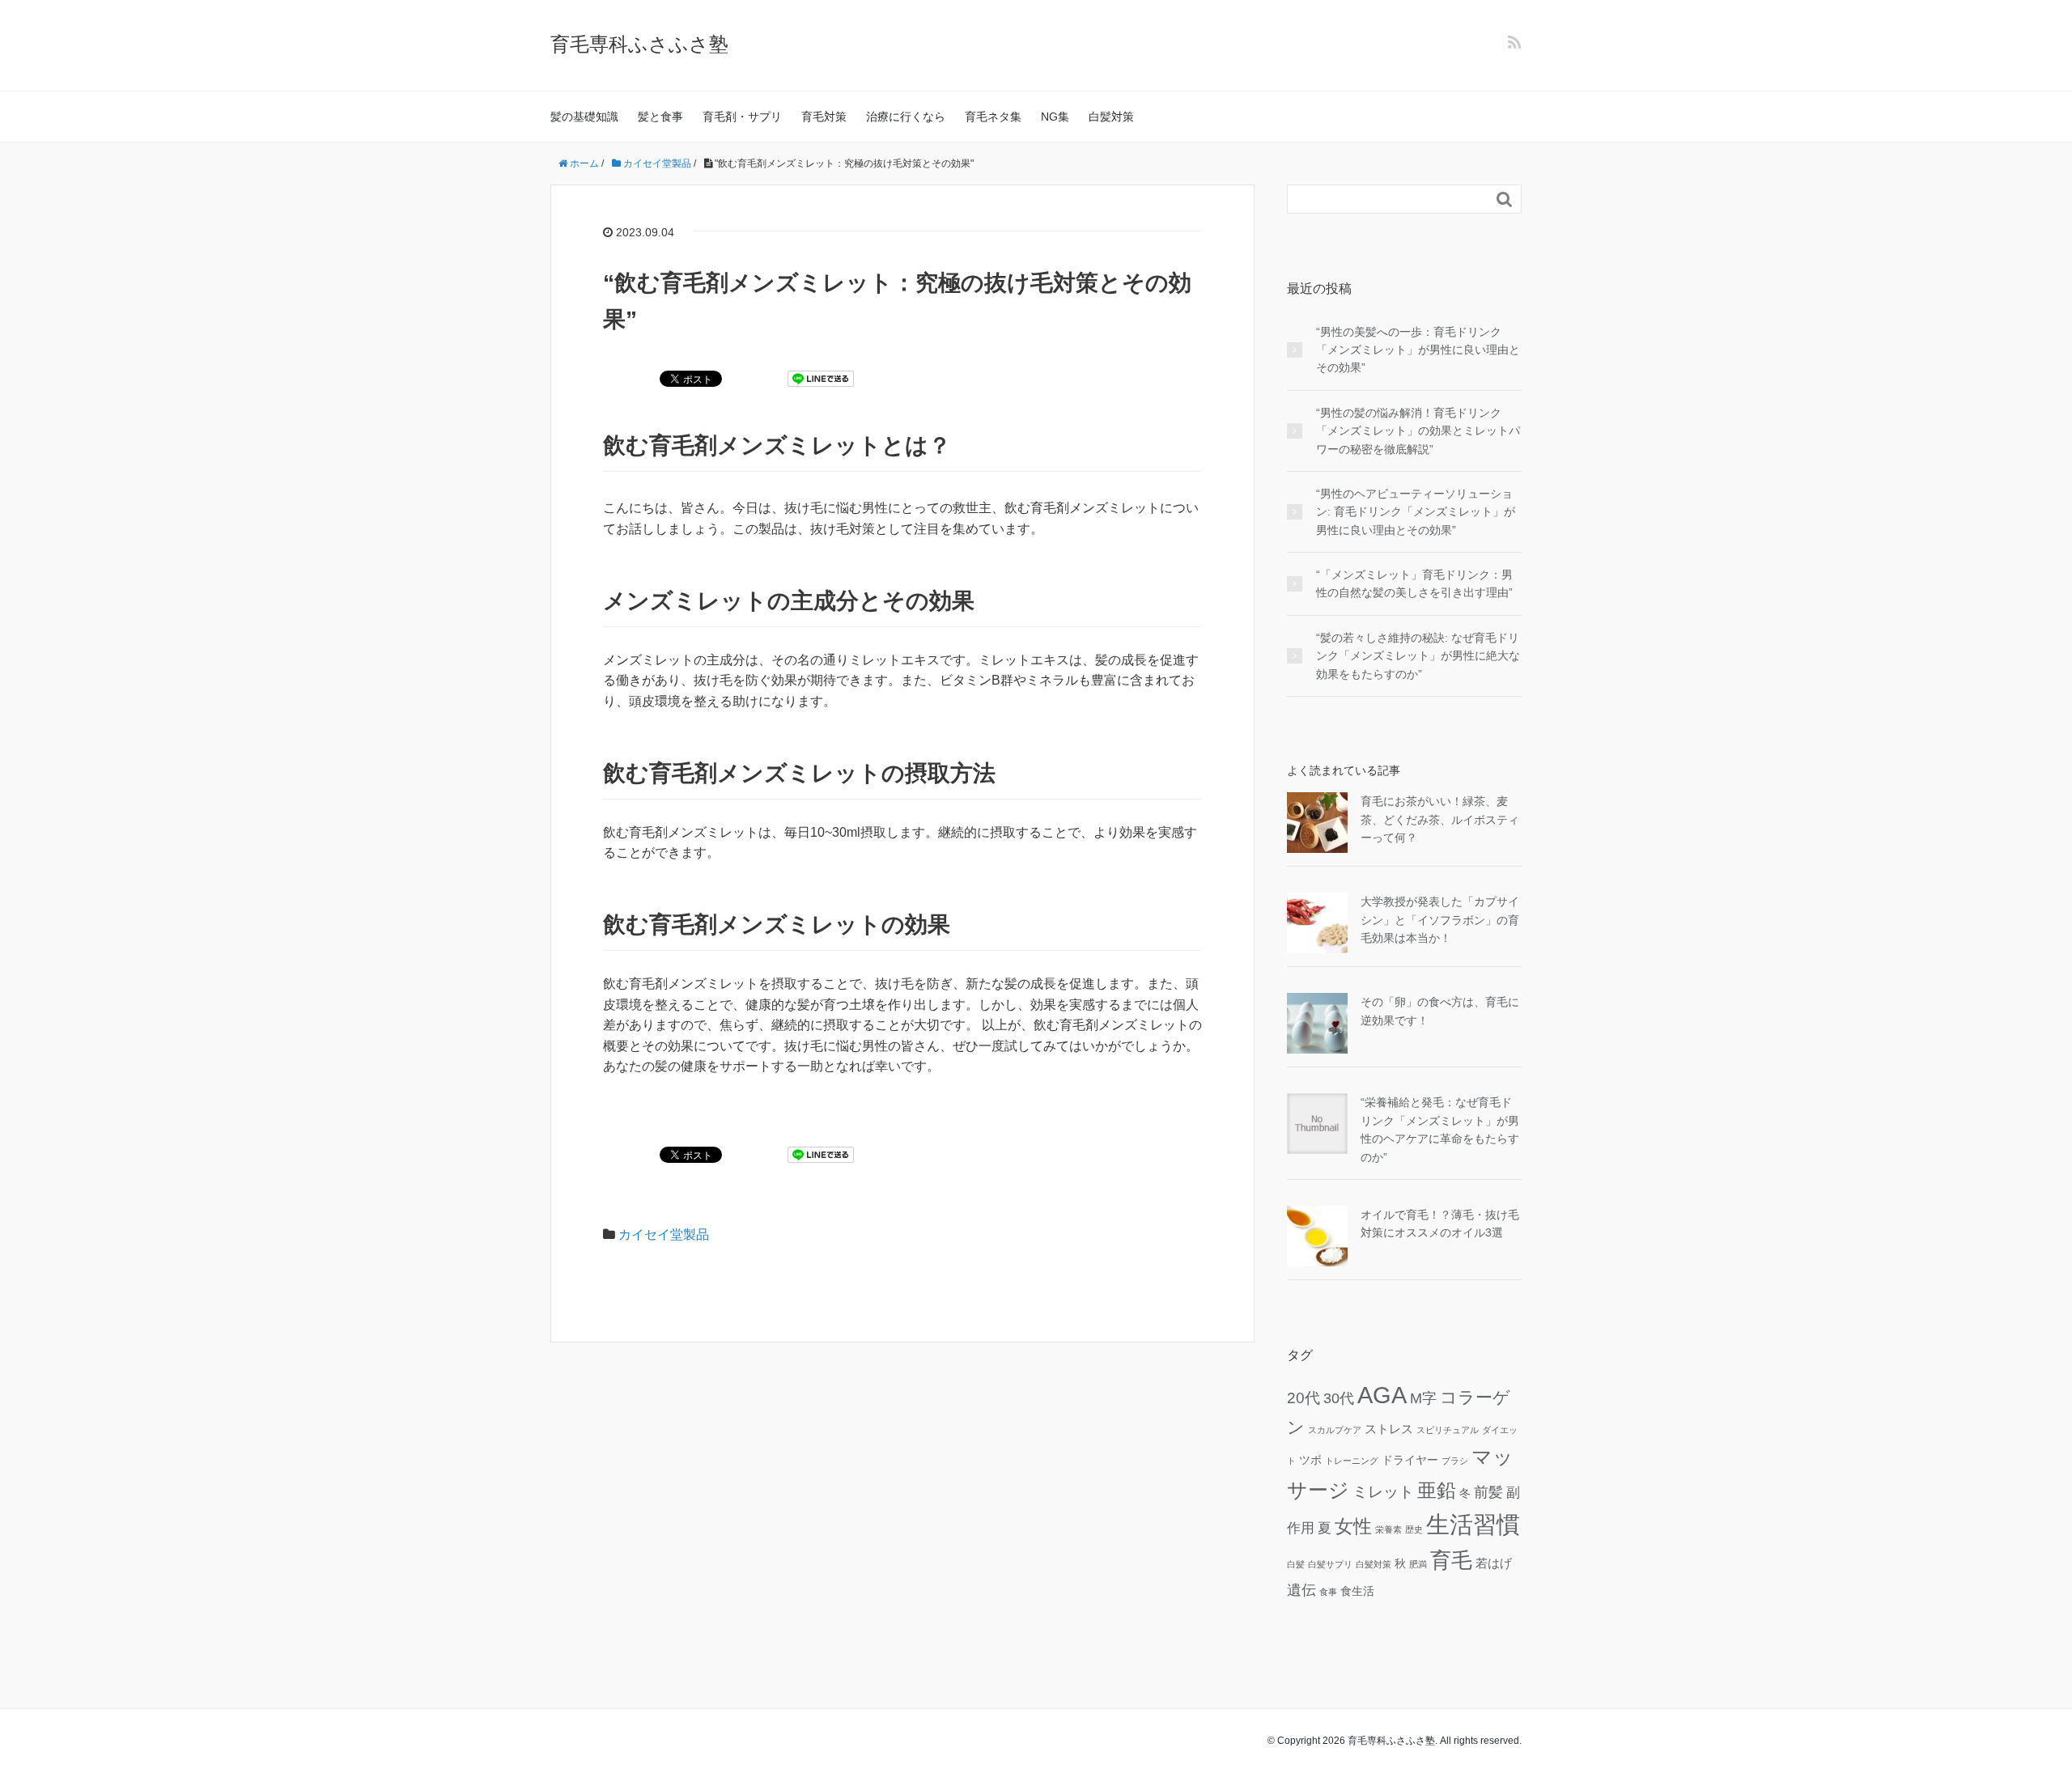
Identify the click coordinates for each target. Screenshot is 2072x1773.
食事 (1328, 1592)
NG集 (1055, 117)
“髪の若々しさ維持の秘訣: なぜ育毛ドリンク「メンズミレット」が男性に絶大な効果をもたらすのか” (1418, 656)
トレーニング (1352, 1461)
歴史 (1414, 1529)
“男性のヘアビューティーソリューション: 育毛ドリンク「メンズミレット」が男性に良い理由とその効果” (1416, 512)
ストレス (1389, 1429)
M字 (1423, 1398)
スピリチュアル (1448, 1430)
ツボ (1310, 1460)
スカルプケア (1335, 1430)
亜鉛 (1437, 1490)
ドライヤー (1410, 1460)
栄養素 (1388, 1529)
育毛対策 (824, 117)
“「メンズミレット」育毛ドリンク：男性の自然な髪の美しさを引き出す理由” (1414, 583)
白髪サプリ (1330, 1564)
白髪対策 (1111, 117)
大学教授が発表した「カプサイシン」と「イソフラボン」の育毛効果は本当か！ (1440, 920)
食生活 (1357, 1591)
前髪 (1488, 1492)
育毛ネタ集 (993, 117)
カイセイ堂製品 (664, 1234)
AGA (1382, 1395)
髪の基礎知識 (584, 117)
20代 (1303, 1398)
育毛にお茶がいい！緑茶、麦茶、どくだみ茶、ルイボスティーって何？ (1440, 819)
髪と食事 (660, 117)
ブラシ (1455, 1461)
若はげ (1494, 1563)
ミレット (1383, 1491)
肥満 (1418, 1564)
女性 (1353, 1526)
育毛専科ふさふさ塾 (639, 44)
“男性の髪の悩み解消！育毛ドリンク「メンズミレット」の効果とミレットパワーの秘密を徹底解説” (1418, 431)
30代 (1339, 1398)
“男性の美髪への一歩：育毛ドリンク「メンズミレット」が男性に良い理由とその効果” (1418, 350)
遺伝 (1301, 1590)
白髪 (1296, 1564)
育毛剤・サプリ (742, 117)
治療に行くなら (906, 117)
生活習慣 (1473, 1524)
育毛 (1451, 1560)
